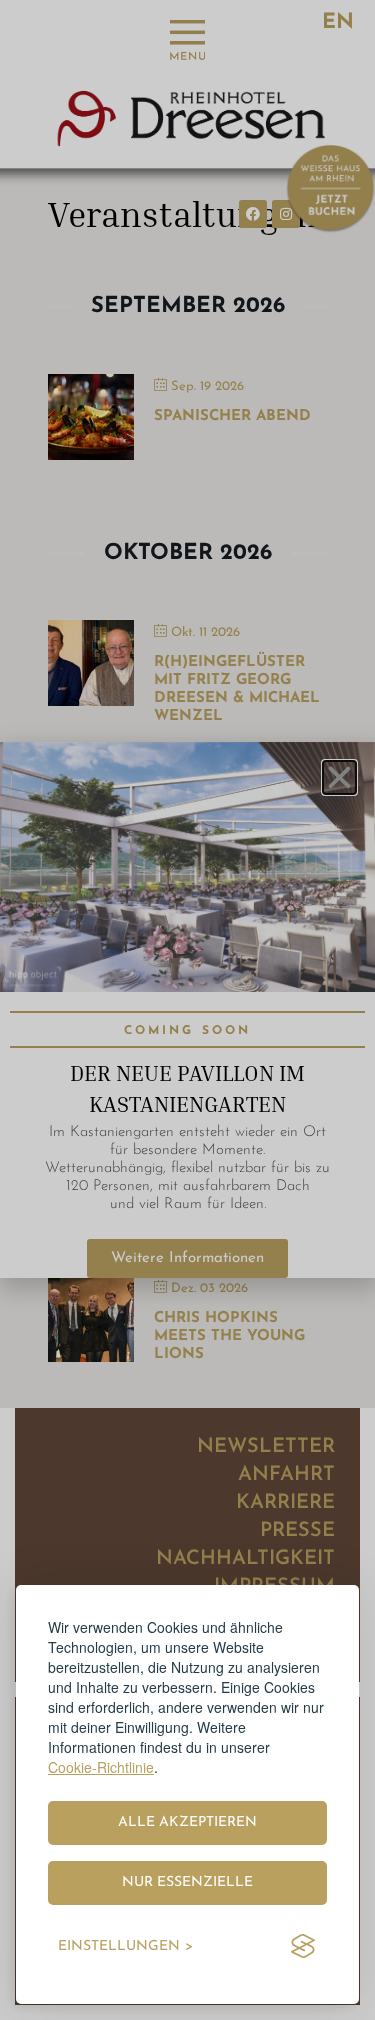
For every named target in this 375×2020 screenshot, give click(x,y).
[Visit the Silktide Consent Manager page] (303, 1947)
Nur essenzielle (187, 1882)
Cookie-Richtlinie (101, 1767)
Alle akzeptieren (187, 1822)
